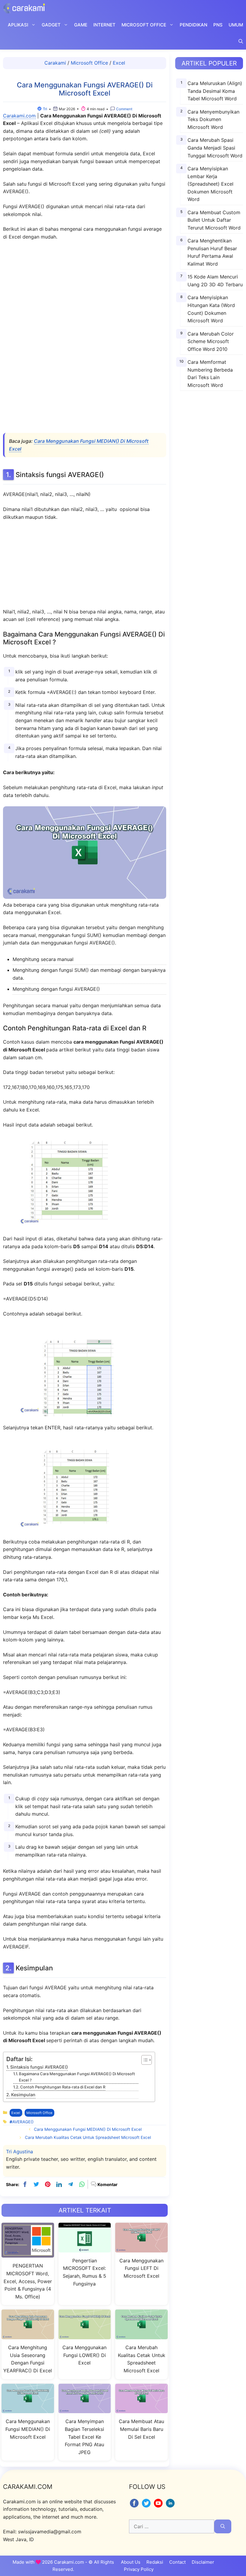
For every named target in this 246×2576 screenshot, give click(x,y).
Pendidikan (193, 25)
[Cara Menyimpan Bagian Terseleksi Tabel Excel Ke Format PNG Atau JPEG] (85, 2409)
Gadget (51, 25)
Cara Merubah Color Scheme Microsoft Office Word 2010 (211, 341)
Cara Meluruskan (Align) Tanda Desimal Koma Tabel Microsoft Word (215, 91)
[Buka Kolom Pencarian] (241, 41)
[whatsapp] (82, 2184)
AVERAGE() (23, 2122)
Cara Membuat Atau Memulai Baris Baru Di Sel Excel (141, 2429)
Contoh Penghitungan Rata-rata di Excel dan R (63, 2087)
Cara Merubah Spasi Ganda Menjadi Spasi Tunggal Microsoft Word (215, 148)
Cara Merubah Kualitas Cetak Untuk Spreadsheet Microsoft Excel (88, 2137)
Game (81, 25)
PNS (218, 25)
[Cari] (223, 2526)
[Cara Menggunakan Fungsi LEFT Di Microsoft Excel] (141, 2249)
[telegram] (70, 2184)
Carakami (55, 63)
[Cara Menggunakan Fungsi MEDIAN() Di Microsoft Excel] (28, 2409)
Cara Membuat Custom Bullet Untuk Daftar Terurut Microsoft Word (214, 220)
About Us (131, 2562)
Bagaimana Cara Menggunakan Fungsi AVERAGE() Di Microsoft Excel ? (77, 2077)
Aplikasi (18, 25)
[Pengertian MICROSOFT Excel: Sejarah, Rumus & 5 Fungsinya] (85, 2249)
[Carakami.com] (24, 8)
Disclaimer (203, 2562)
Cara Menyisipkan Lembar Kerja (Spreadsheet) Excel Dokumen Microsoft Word (210, 184)
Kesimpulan (23, 2095)
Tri (45, 109)
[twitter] (36, 2184)
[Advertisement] (85, 338)
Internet (104, 25)
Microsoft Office (144, 25)
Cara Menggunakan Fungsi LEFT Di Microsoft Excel (141, 2268)
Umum (236, 25)
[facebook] (25, 2184)
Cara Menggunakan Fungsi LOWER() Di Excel (84, 2355)
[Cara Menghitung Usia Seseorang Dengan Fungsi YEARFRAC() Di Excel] (28, 2336)
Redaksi (155, 2562)
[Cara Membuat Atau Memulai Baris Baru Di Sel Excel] (141, 2409)
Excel (119, 63)
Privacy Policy (139, 2569)
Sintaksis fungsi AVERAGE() (39, 2067)
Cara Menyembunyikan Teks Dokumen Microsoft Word (213, 119)
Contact (177, 2562)
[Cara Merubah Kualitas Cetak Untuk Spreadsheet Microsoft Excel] (141, 2336)
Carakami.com (19, 116)
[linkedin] (59, 2184)
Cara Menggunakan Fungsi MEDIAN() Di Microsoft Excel (88, 2129)
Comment (124, 109)
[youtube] (159, 2507)
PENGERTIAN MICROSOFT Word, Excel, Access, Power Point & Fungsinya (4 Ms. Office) (28, 2281)
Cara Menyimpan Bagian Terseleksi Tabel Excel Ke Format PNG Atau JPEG (84, 2437)
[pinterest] (48, 2184)
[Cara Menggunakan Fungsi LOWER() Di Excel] (85, 2336)
